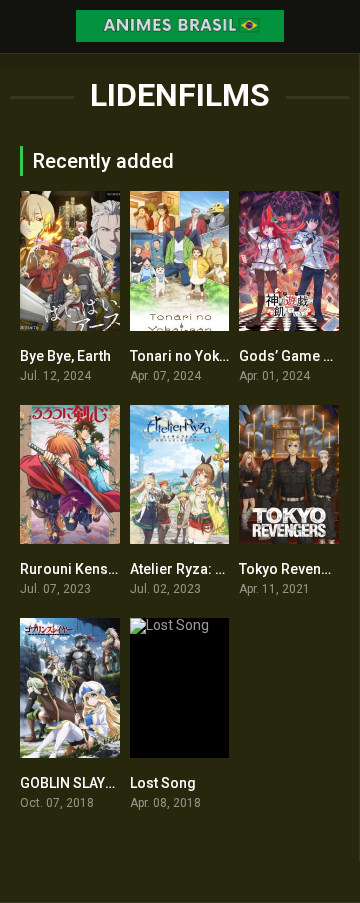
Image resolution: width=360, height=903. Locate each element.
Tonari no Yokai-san (195, 356)
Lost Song (163, 783)
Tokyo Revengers (295, 569)
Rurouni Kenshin (74, 569)
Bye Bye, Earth (65, 356)
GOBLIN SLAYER (71, 783)
